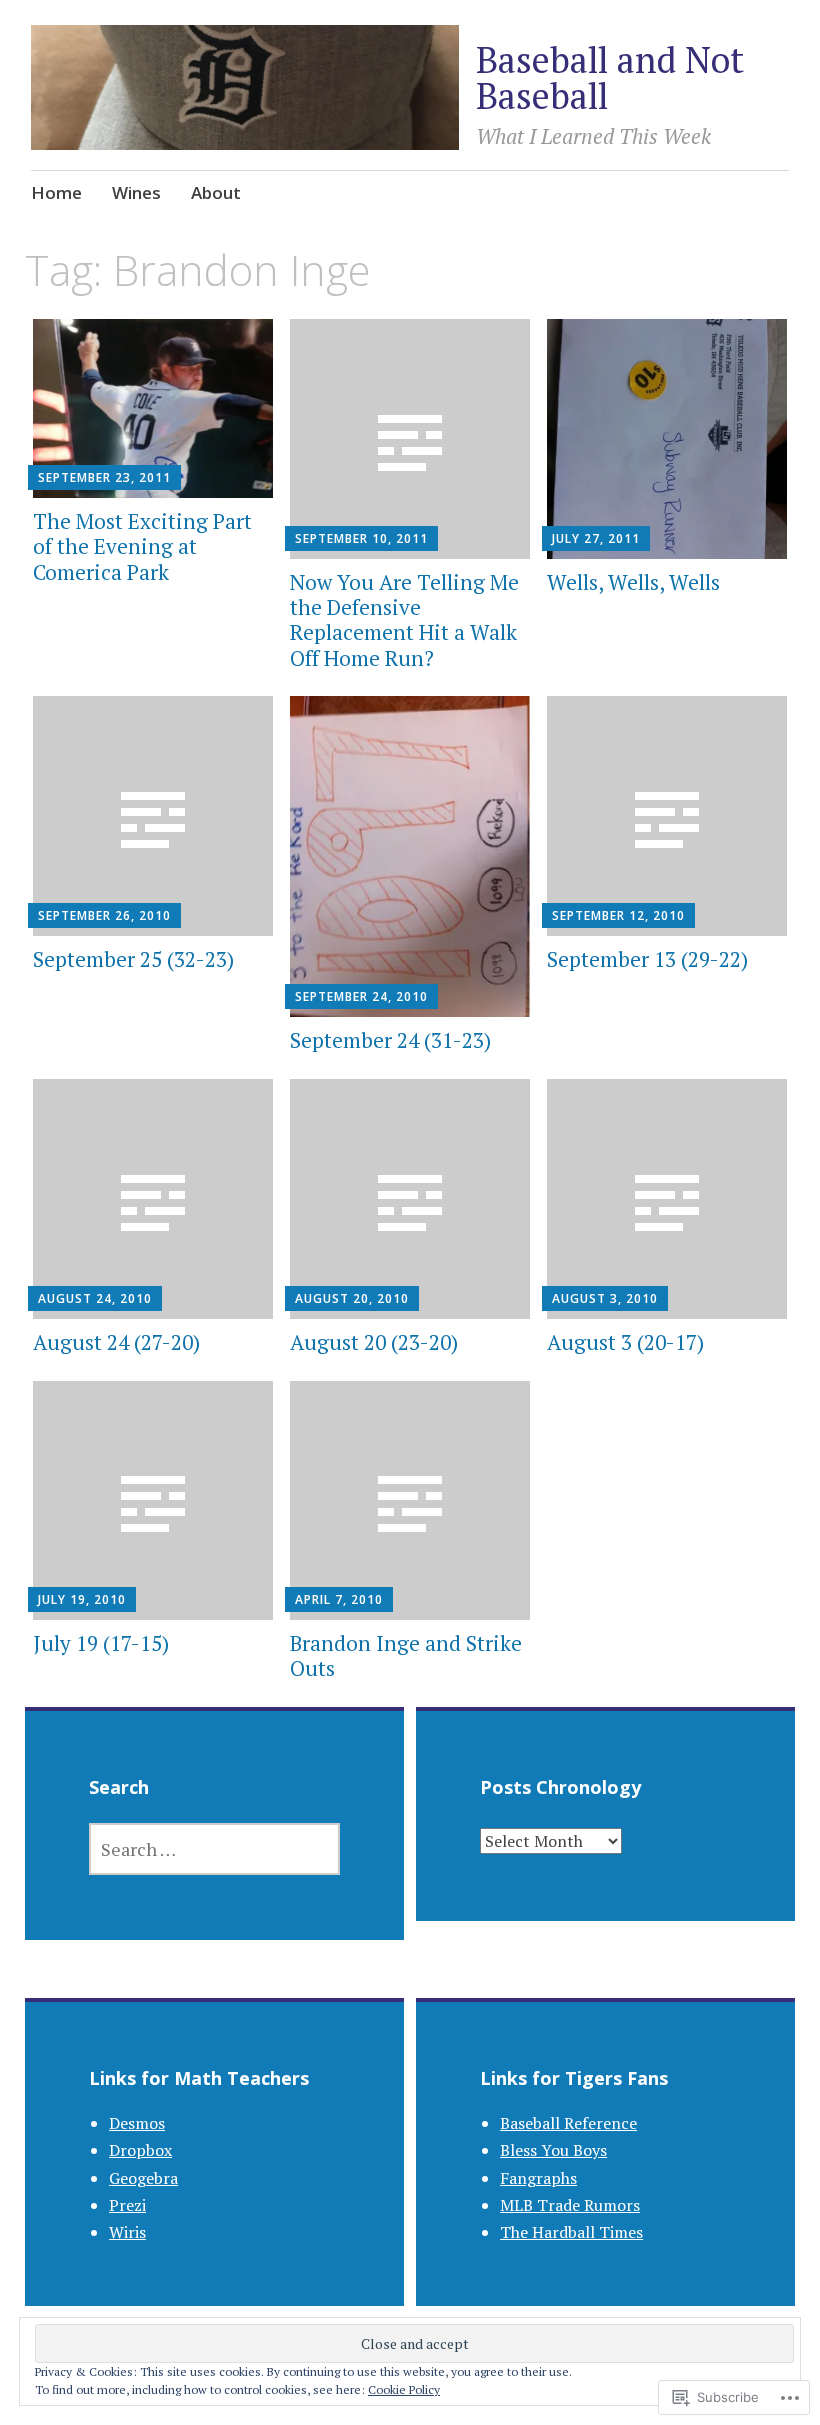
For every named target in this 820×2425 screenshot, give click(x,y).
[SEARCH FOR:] (214, 1849)
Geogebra (143, 2178)
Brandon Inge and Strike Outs (406, 1655)
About (216, 192)
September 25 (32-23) (133, 959)
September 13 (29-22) (647, 959)
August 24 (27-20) (116, 1342)
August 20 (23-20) (374, 1342)
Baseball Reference (568, 2123)
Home (56, 192)
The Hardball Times (571, 2232)
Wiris (127, 2232)
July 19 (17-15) (101, 1643)
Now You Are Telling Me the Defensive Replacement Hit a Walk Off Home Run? (404, 620)
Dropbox (140, 2150)
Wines (136, 192)
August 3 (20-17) (625, 1342)
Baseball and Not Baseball (610, 77)
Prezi (127, 2205)
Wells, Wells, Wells (633, 582)
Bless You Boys (553, 2150)
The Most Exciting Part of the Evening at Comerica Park (142, 546)
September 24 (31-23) (390, 1040)
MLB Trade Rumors (570, 2205)
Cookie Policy (404, 2389)
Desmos (137, 2123)
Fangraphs (538, 2178)
